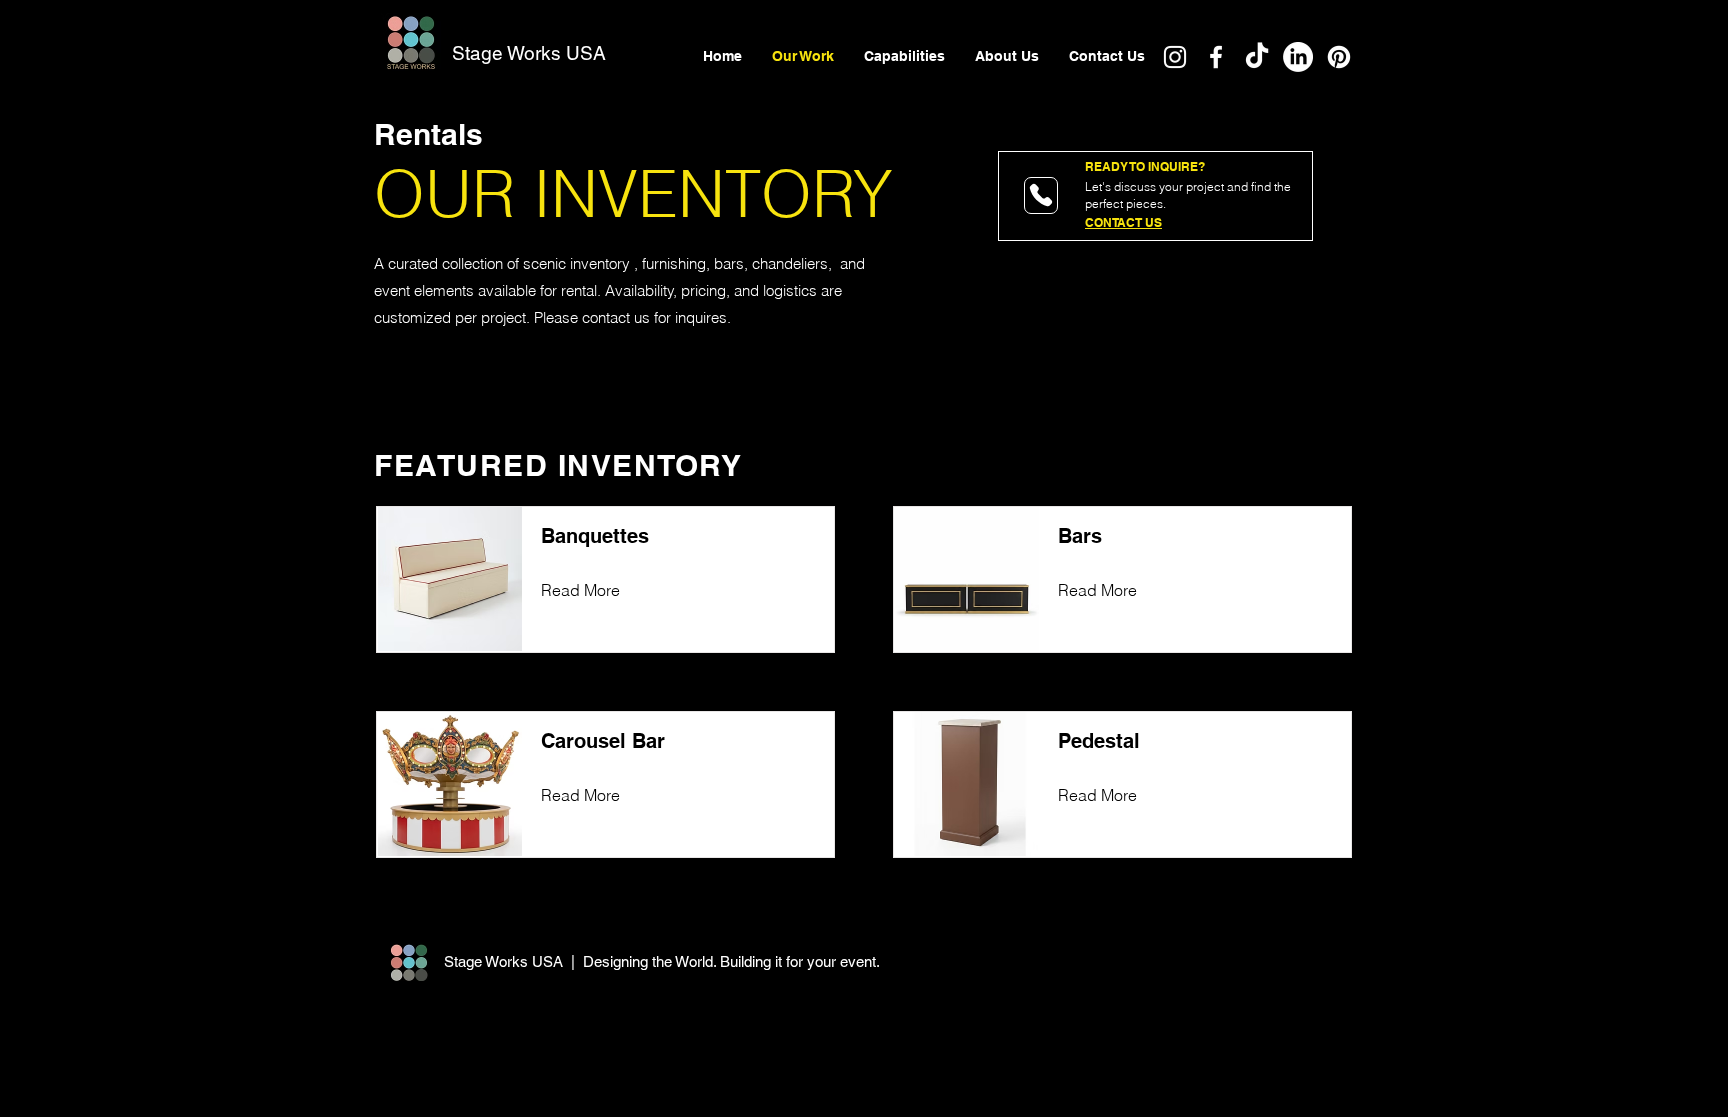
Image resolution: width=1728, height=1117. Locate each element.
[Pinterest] (1339, 57)
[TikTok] (1257, 57)
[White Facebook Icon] (1216, 57)
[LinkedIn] (1298, 57)
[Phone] (1041, 195)
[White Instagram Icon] (1175, 57)
